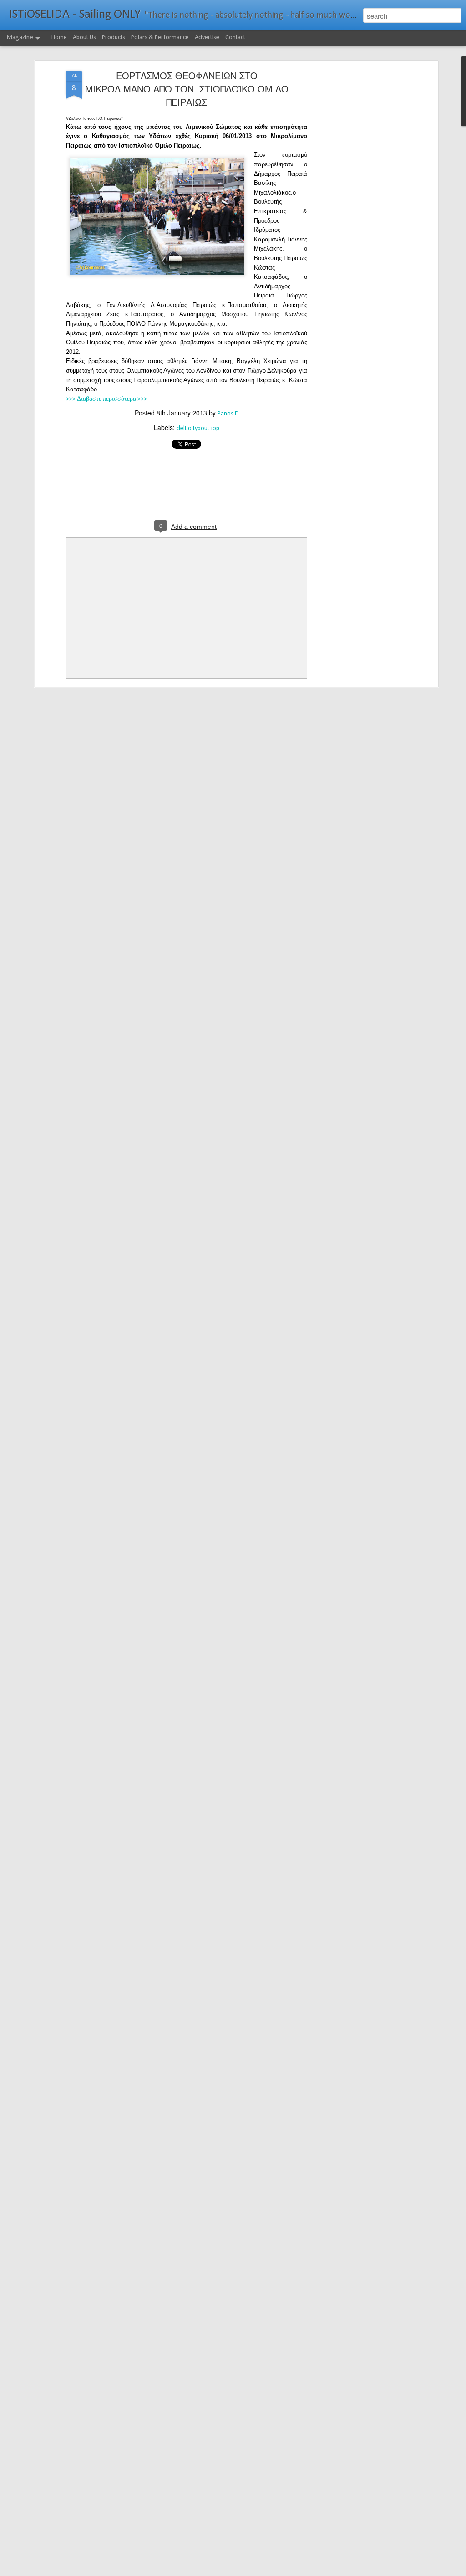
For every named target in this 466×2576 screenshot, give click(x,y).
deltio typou (192, 428)
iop (215, 428)
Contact (235, 38)
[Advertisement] (357, 215)
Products (114, 38)
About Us (84, 38)
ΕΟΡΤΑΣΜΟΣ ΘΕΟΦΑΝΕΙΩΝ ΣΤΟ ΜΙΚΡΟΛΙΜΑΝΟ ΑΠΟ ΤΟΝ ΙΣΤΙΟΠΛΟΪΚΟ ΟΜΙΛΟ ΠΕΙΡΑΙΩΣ (187, 89)
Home (59, 38)
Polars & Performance (160, 38)
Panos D (228, 414)
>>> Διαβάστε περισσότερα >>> (106, 399)
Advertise (207, 38)
